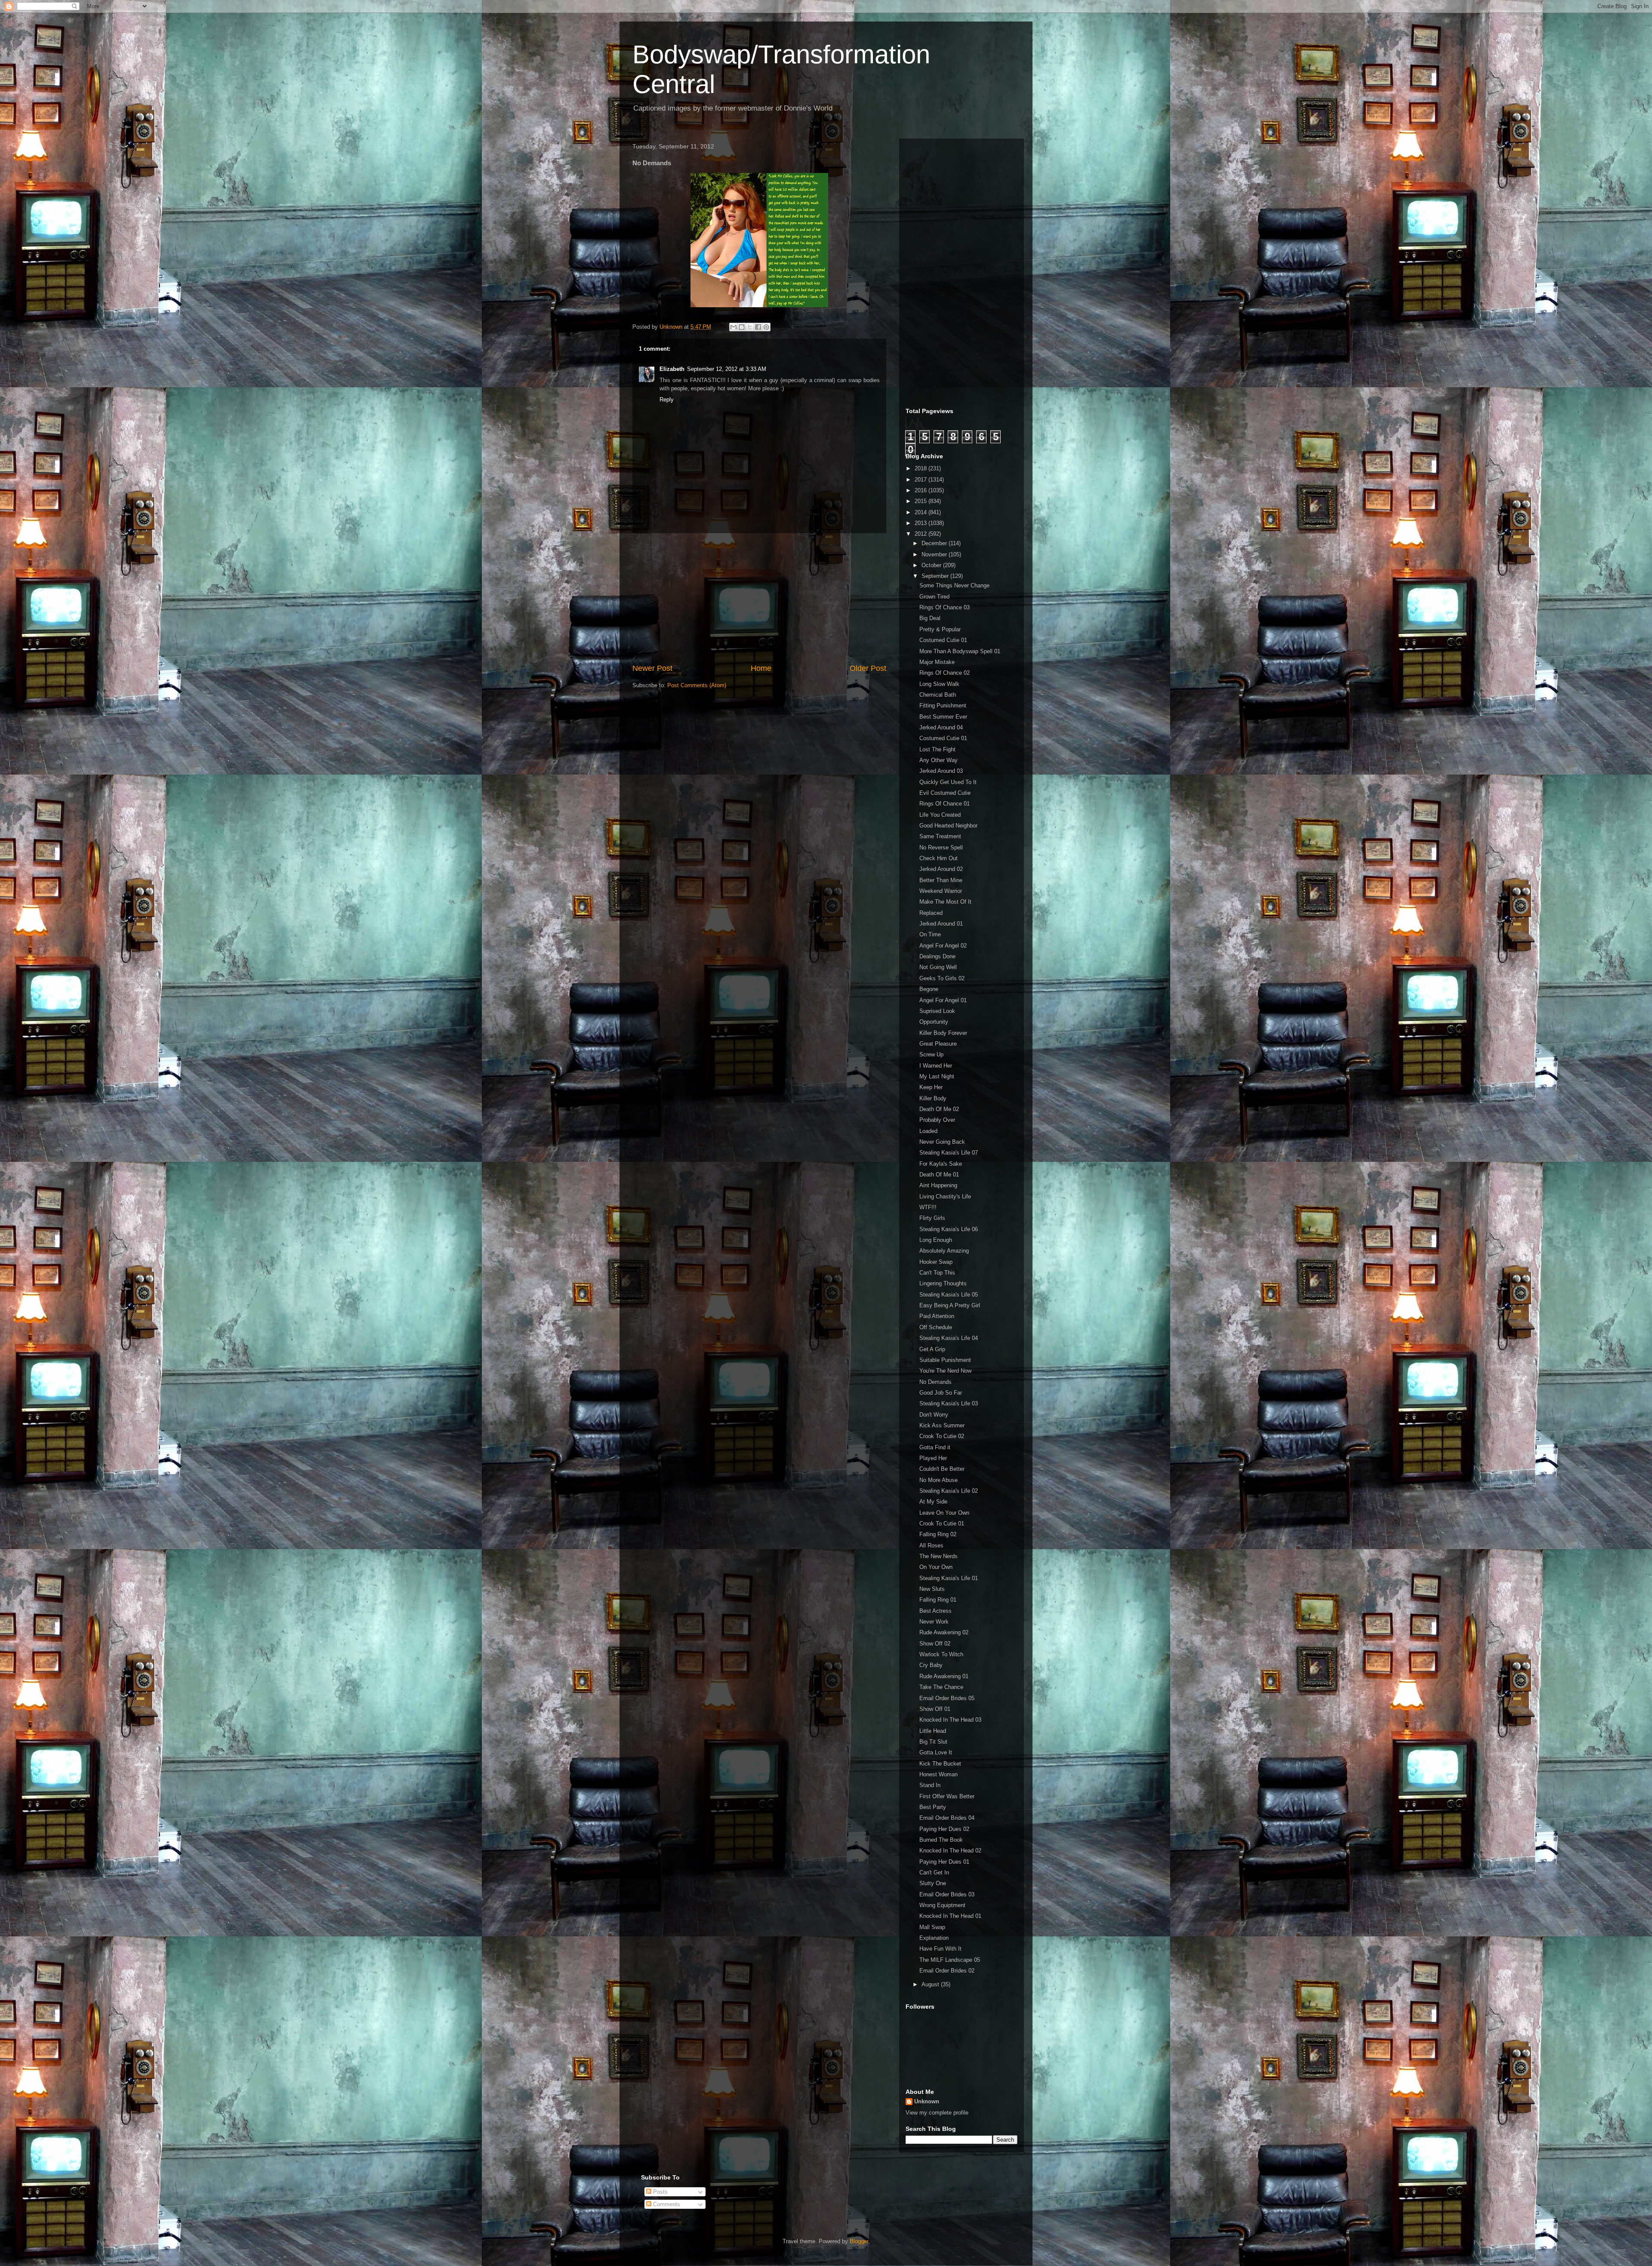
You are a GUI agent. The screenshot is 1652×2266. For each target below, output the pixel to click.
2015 (922, 501)
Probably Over (937, 1120)
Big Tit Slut (933, 1742)
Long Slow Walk (939, 684)
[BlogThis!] (742, 327)
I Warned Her (936, 1066)
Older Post (868, 668)
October (932, 565)
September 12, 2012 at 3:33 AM (727, 369)
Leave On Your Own (944, 1513)
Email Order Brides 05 (947, 1698)
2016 (922, 490)
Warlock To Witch (941, 1654)
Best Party (933, 1807)
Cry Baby (931, 1665)
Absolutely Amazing (944, 1251)
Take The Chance (941, 1687)
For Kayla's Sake (941, 1164)
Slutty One (933, 1883)
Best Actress (935, 1611)
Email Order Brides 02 (947, 1971)
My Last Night (937, 1076)
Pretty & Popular (940, 629)
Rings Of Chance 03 (945, 607)
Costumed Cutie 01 (943, 640)
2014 (922, 512)
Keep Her (931, 1087)
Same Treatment (940, 836)
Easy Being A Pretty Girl (950, 1305)
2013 (922, 523)
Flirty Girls (932, 1218)
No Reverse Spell (941, 847)
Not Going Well (938, 967)
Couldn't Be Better (942, 1469)
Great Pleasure (938, 1044)
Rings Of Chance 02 (945, 673)
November (935, 554)
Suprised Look (937, 1011)
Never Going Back (942, 1142)
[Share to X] (750, 327)
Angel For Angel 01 (943, 1000)
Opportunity (934, 1022)
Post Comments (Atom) (697, 685)
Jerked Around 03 (941, 771)
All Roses (931, 1545)
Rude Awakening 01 (944, 1676)
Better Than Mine (941, 880)
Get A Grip (932, 1349)
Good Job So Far (941, 1393)
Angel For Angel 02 (943, 946)
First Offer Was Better (947, 1796)
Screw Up (931, 1054)
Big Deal (930, 618)
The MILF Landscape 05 (950, 1960)
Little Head (933, 1731)
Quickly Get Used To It (948, 782)
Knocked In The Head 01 (950, 1916)
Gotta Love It (936, 1752)
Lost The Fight (937, 749)
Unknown (927, 2101)
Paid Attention (937, 1316)
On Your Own (936, 1567)
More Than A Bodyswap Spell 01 (960, 651)
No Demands (935, 1382)
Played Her (933, 1458)
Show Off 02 (935, 1644)
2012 (922, 534)
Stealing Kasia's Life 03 (949, 1403)
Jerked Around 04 (941, 727)
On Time (930, 934)
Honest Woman (938, 1774)
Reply (667, 400)
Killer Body (933, 1098)
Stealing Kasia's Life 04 (949, 1338)
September (936, 576)
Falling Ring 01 (938, 1600)
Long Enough (936, 1240)
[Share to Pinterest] (766, 327)
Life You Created (940, 815)
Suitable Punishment (945, 1360)
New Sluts (932, 1589)
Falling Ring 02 (938, 1534)
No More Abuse (938, 1480)
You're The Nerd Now (945, 1371)
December (935, 543)
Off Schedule (936, 1327)
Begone (929, 989)
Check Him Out (938, 858)
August (931, 1984)
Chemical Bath (938, 695)
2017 (922, 480)
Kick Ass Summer (942, 1425)
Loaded (928, 1131)
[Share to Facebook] (758, 327)
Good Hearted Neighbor (948, 826)
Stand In (930, 1785)
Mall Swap (932, 1927)
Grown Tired (934, 597)
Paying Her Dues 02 (944, 1829)
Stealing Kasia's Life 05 (949, 1295)
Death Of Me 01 (939, 1175)
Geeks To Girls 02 (942, 978)
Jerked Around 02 (941, 869)
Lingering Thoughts (943, 1283)
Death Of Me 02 (939, 1109)
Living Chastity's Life (945, 1196)
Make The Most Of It (945, 902)
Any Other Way (938, 760)
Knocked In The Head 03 (950, 1720)
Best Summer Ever (943, 717)
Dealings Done (937, 956)
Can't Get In (934, 1872)
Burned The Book (941, 1840)
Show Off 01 (935, 1709)
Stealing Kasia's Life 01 (949, 1578)
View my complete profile (937, 2113)
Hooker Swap (936, 1262)
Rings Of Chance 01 (945, 804)
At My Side (933, 1502)
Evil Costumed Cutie (945, 793)
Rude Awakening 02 (944, 1632)
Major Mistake (937, 662)
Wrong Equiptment (942, 1905)
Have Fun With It (940, 1949)
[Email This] (734, 327)
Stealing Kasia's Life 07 (949, 1153)
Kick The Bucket (940, 1764)
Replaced (931, 913)
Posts (660, 2192)
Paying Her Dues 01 (944, 1862)
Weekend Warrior (941, 891)
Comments (666, 2204)
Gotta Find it (935, 1447)
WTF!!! (928, 1207)
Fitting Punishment (943, 705)
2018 (922, 468)
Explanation (934, 1938)
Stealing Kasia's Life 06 (949, 1229)
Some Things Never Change (954, 585)
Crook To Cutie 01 (942, 1524)
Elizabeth (672, 369)
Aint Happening (938, 1185)
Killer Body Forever (943, 1033)
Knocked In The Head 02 (950, 1851)
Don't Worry (934, 1415)
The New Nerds (938, 1556)
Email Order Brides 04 (947, 1818)
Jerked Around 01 (941, 924)
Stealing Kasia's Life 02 (949, 1491)
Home (761, 668)
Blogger (859, 2241)
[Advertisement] (759, 598)
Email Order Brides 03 (947, 1894)
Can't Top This (937, 1273)
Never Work (934, 1622)
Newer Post (652, 668)
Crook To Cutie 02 (942, 1436)
